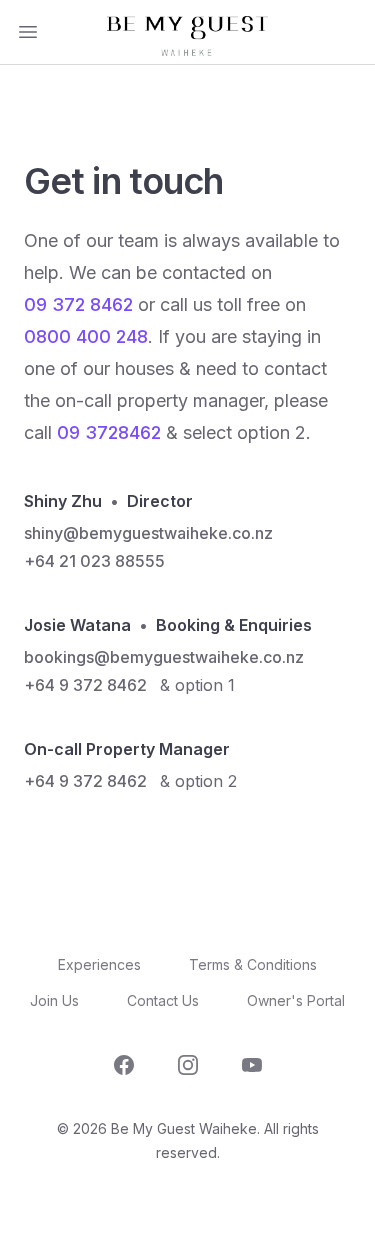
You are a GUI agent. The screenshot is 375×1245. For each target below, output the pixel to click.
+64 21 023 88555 (94, 561)
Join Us (54, 1000)
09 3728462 (109, 432)
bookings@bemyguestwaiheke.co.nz (164, 657)
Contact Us (163, 1000)
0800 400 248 (86, 336)
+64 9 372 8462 (85, 685)
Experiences (99, 964)
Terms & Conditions (253, 964)
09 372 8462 (78, 304)
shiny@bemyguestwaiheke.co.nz (148, 533)
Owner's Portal (296, 1000)
